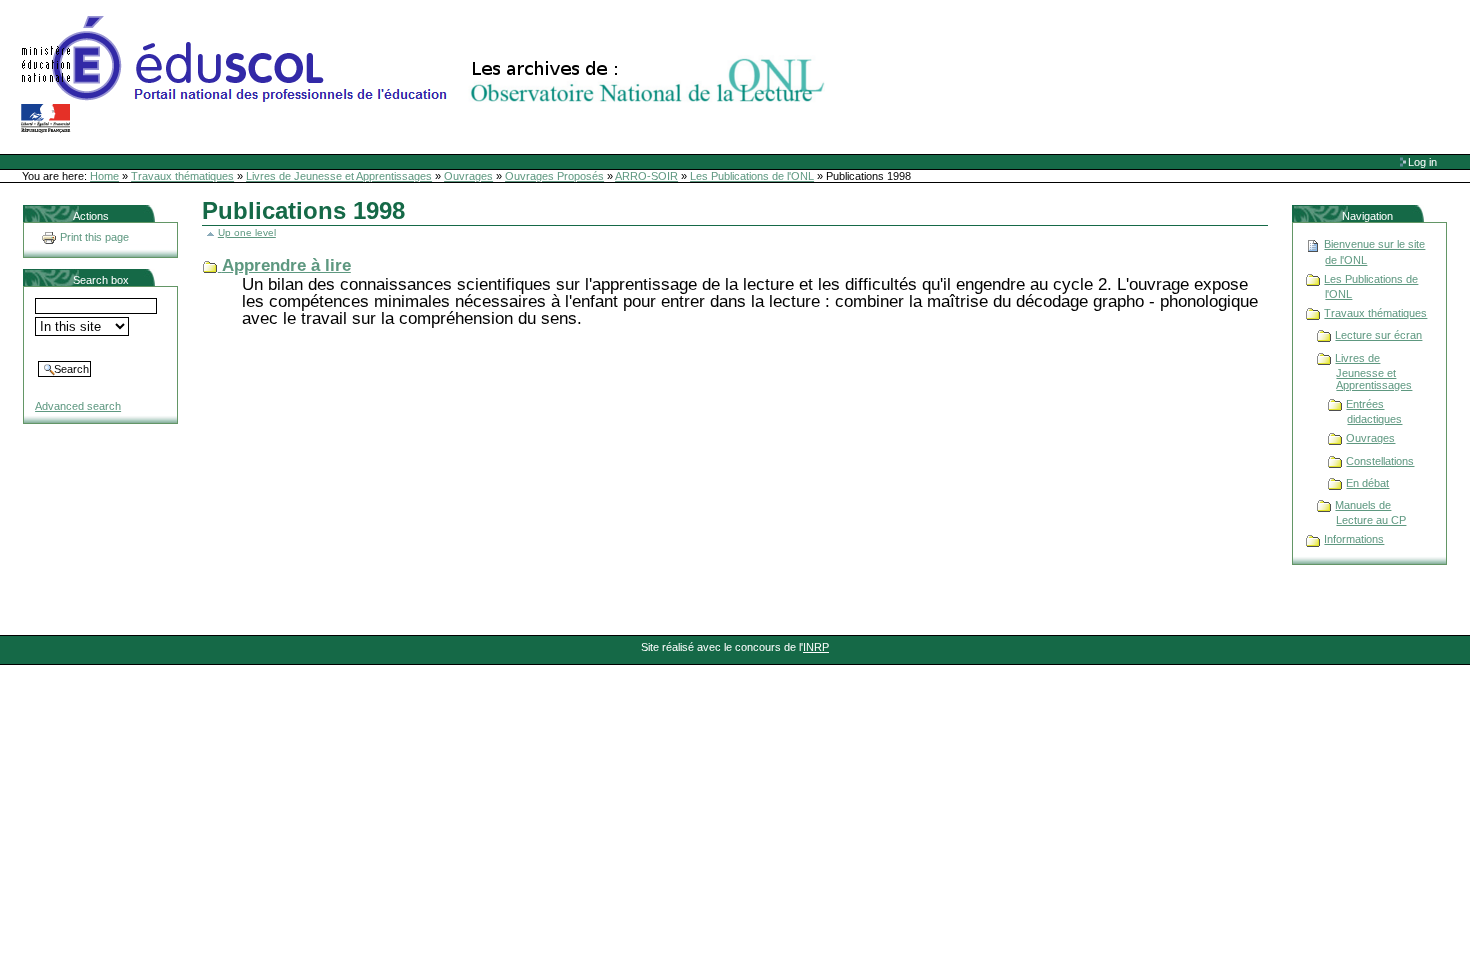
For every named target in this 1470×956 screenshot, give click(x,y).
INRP (816, 647)
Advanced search (78, 406)
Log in (1422, 162)
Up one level (247, 232)
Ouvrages (468, 176)
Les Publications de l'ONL (752, 176)
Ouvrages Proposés (554, 176)
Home (104, 176)
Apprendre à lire (286, 265)
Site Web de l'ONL (427, 75)
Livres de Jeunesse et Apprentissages (339, 176)
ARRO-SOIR (646, 176)
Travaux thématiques (182, 176)
